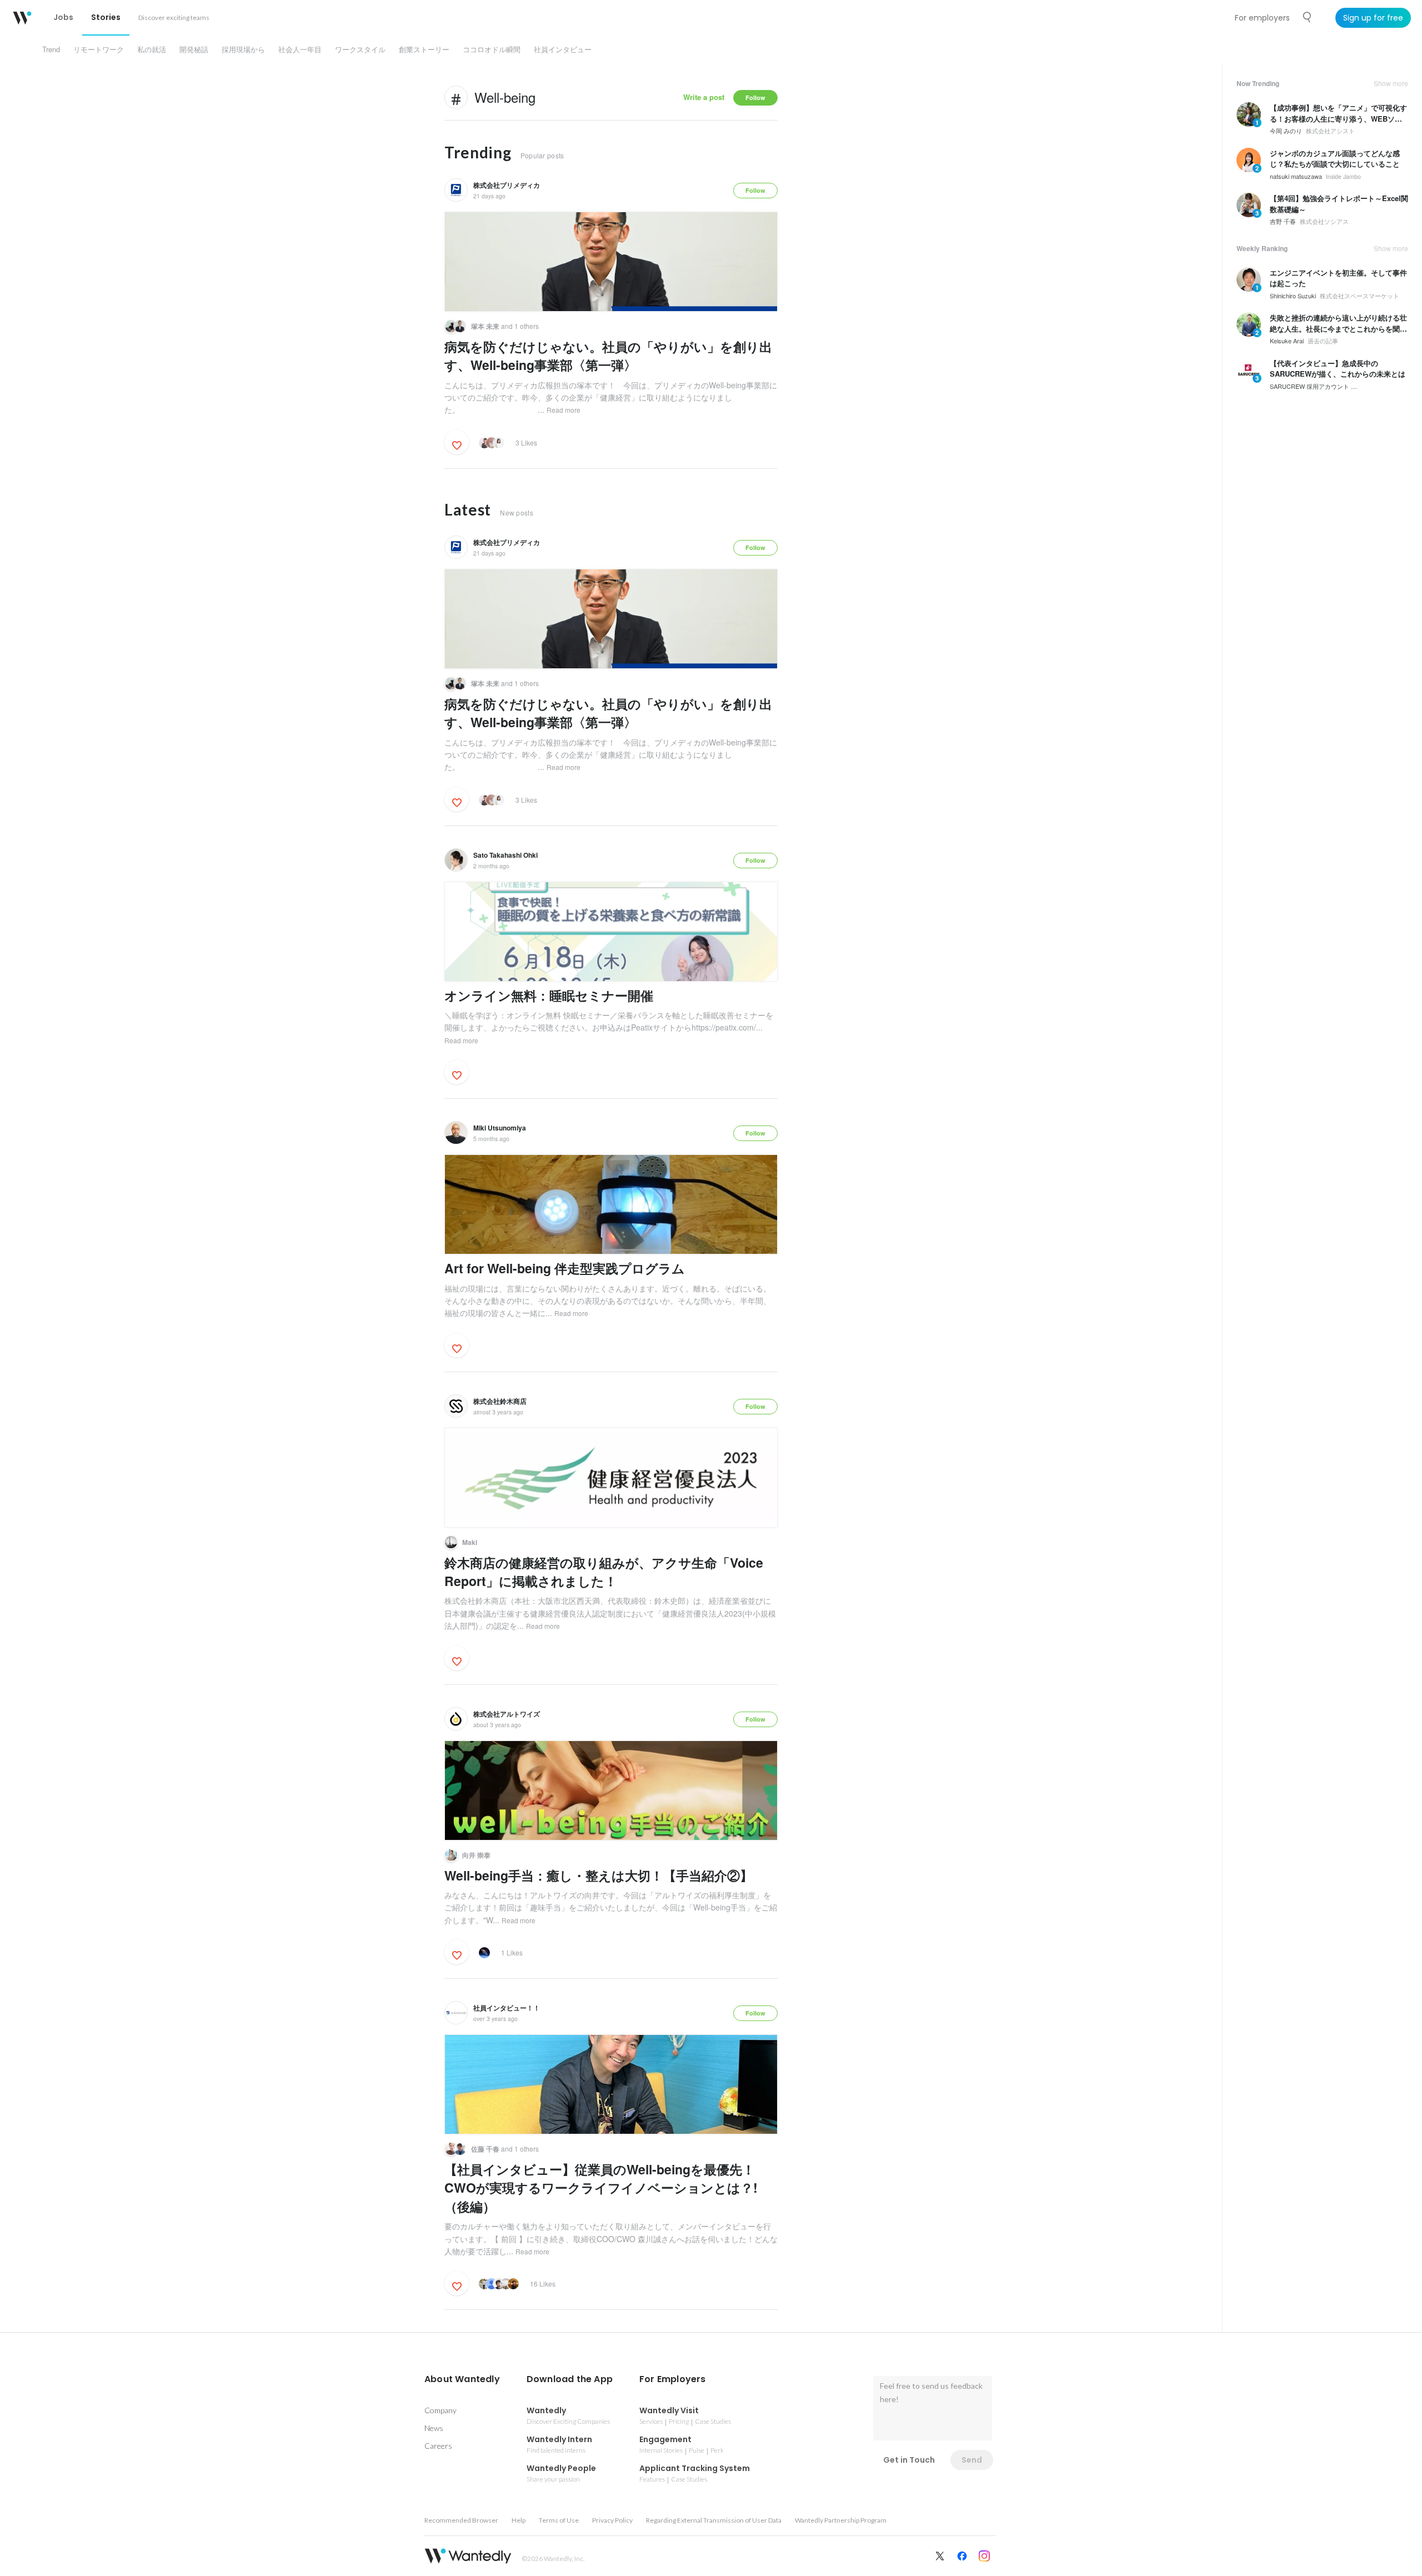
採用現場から (243, 49)
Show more (1391, 83)
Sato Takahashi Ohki (505, 855)
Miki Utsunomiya (500, 1128)
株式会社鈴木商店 (500, 1401)
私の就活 (152, 49)
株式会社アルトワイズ (507, 1714)
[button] (462, 2379)
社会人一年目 (300, 49)
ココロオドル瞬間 (492, 49)
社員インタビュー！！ (507, 2008)
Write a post (704, 97)
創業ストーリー (424, 49)
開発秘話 (194, 49)
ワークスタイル (360, 49)
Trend (51, 49)
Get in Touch (909, 2460)
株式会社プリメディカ (507, 185)
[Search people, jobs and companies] (1308, 17)
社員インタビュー (563, 49)
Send (972, 2460)
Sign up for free (1373, 18)
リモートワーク (99, 49)
